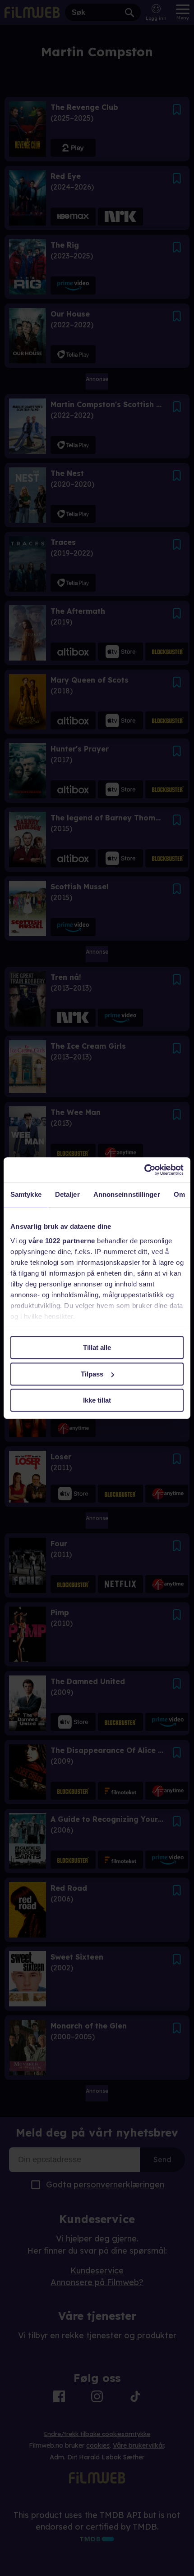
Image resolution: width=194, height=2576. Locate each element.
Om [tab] (179, 1194)
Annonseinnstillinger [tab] (127, 1194)
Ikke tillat (97, 1400)
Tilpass (92, 1374)
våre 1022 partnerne (62, 1241)
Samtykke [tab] (26, 1194)
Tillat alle (97, 1347)
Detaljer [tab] (67, 1194)
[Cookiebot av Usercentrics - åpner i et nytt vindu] (144, 1170)
